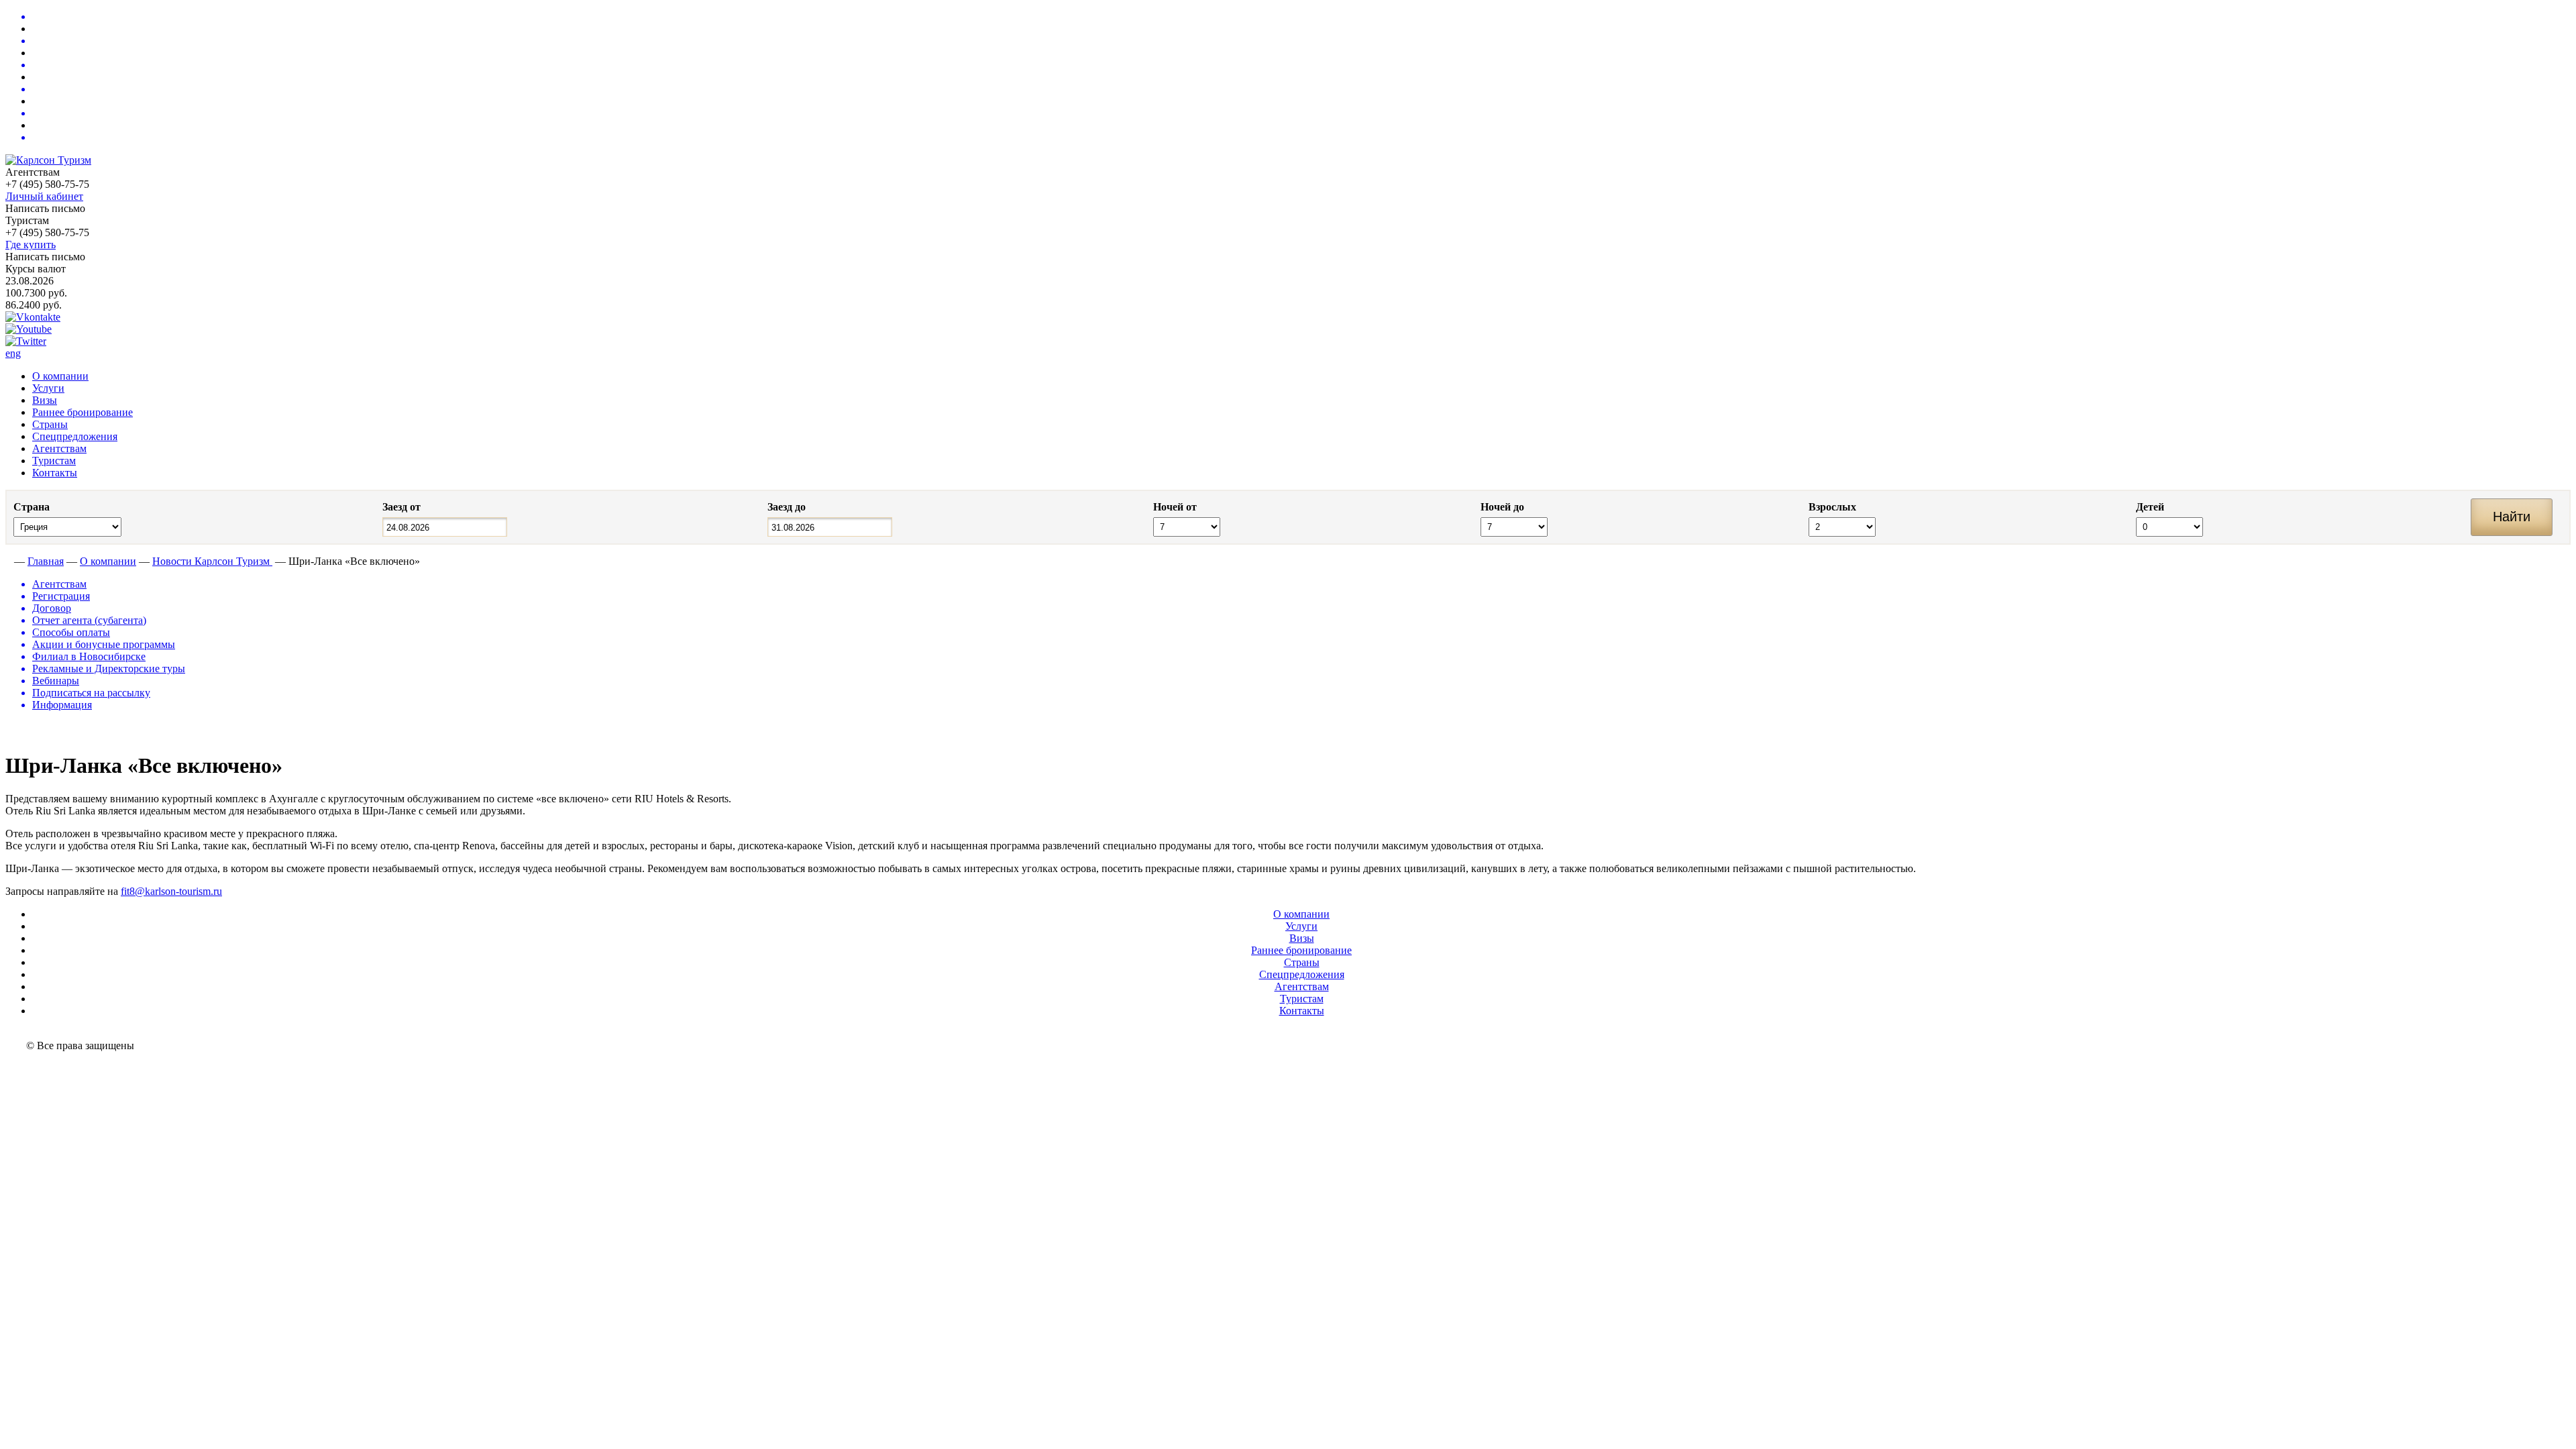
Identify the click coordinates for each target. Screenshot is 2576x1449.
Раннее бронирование (83, 412)
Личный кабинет (44, 196)
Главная (46, 561)
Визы (45, 400)
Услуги (48, 388)
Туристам (54, 461)
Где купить (31, 245)
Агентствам (59, 448)
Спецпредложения (75, 436)
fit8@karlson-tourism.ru (171, 891)
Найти (2512, 517)
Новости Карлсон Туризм (212, 561)
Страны (50, 424)
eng (13, 353)
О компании (60, 376)
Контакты (55, 473)
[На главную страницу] (8, 561)
